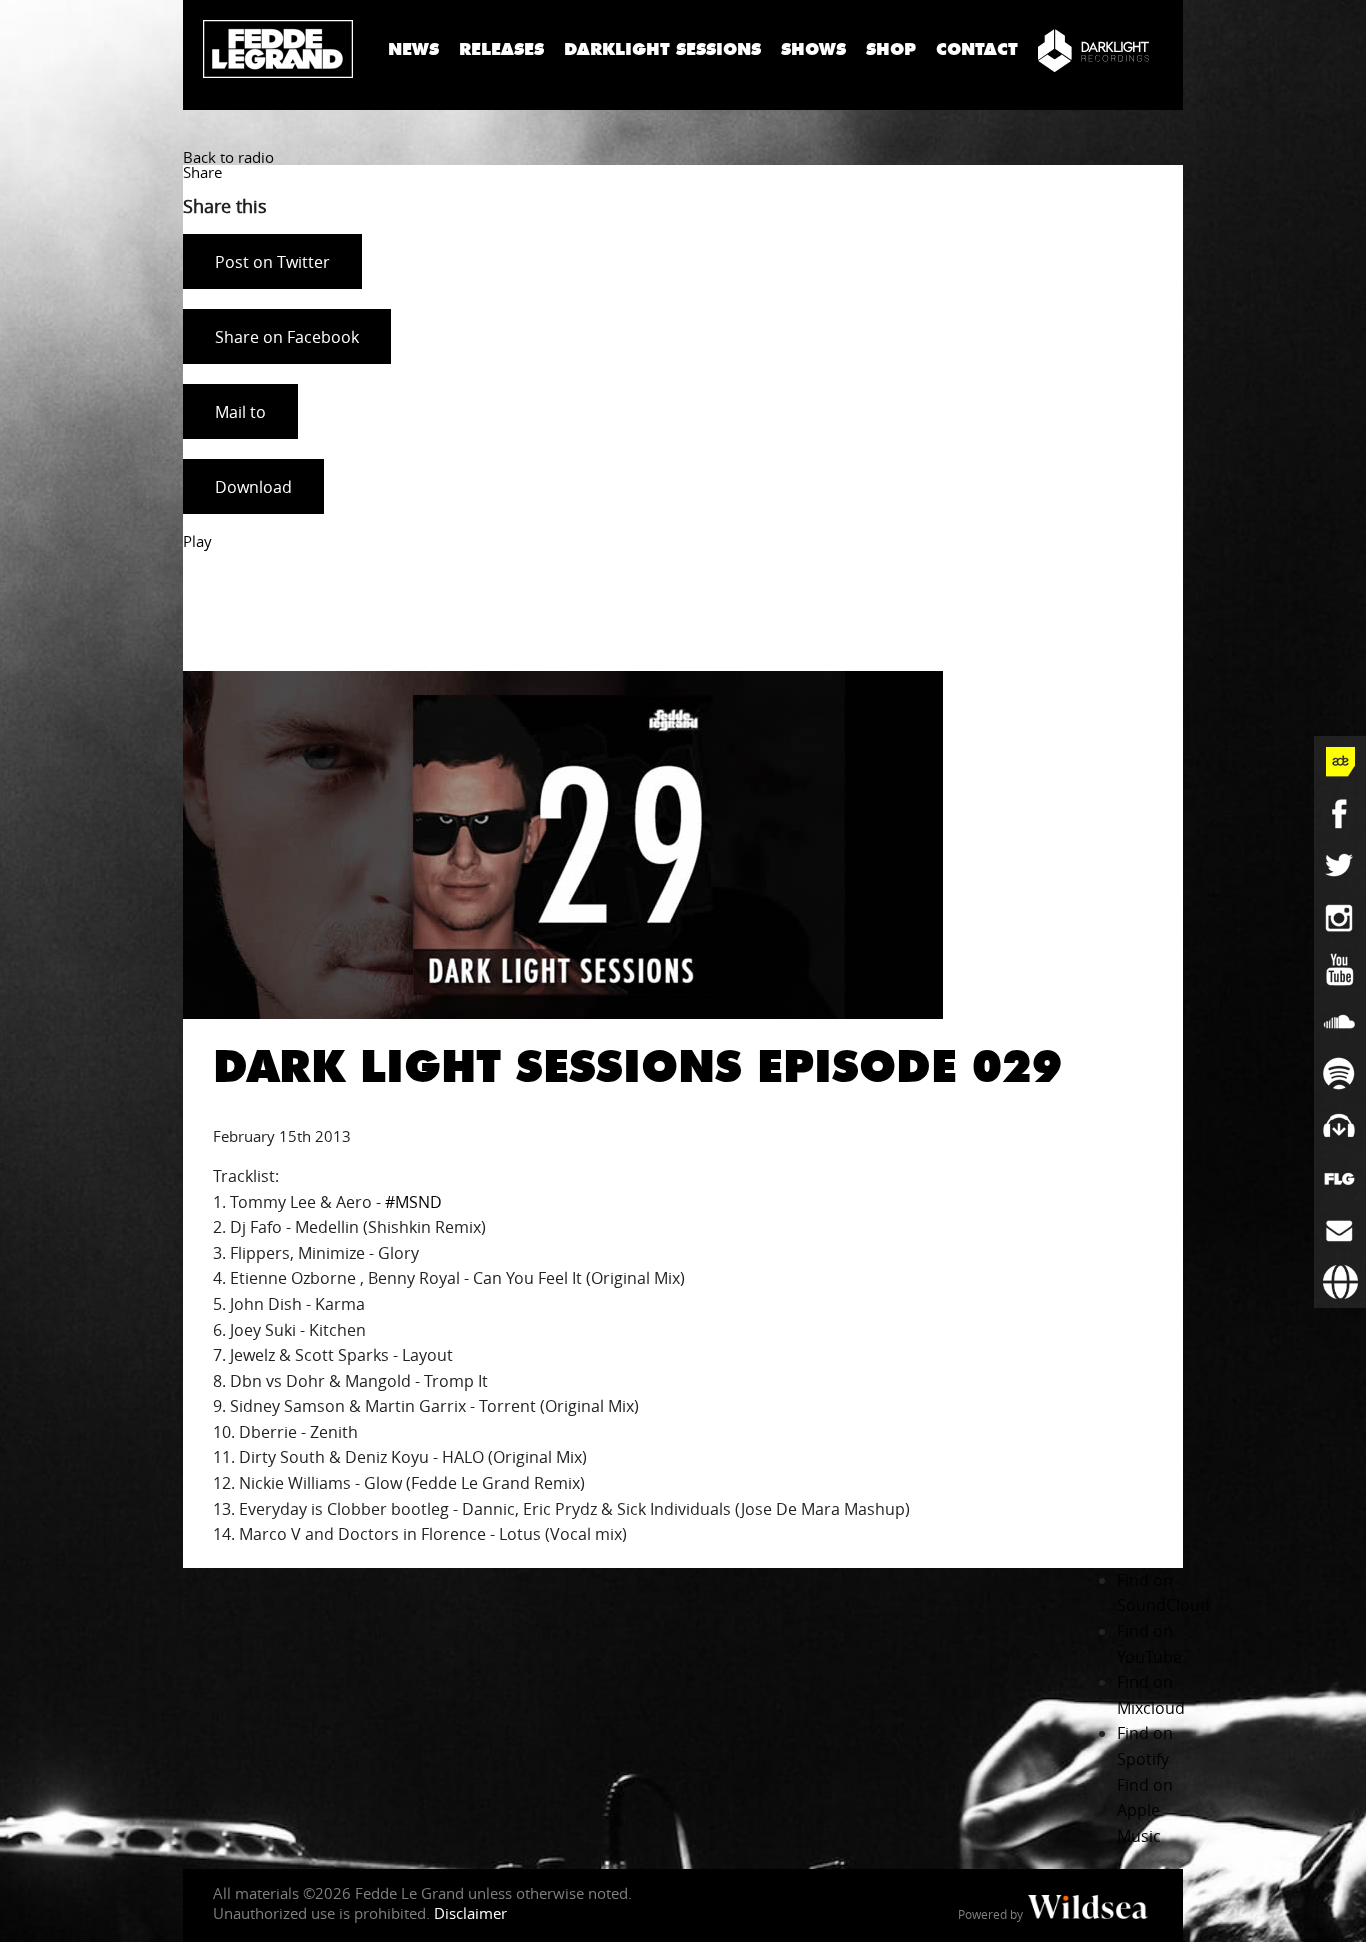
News (413, 49)
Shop (891, 49)
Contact (977, 49)
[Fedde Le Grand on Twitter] (1340, 866)
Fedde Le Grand (278, 49)
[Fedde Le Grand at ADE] (1340, 762)
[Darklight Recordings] (1093, 50)
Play (197, 541)
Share (202, 172)
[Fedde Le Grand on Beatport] (1340, 1126)
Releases (501, 49)
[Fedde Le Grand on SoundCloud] (1340, 1022)
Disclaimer (470, 1913)
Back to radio (228, 157)
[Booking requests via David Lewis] (1340, 1282)
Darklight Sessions (662, 49)
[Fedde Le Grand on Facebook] (1340, 814)
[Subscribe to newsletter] (1340, 1230)
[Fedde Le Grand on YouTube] (1340, 970)
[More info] (1340, 1178)
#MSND (413, 1202)
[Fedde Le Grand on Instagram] (1340, 918)
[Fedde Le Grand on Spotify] (1340, 1074)
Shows (813, 49)
